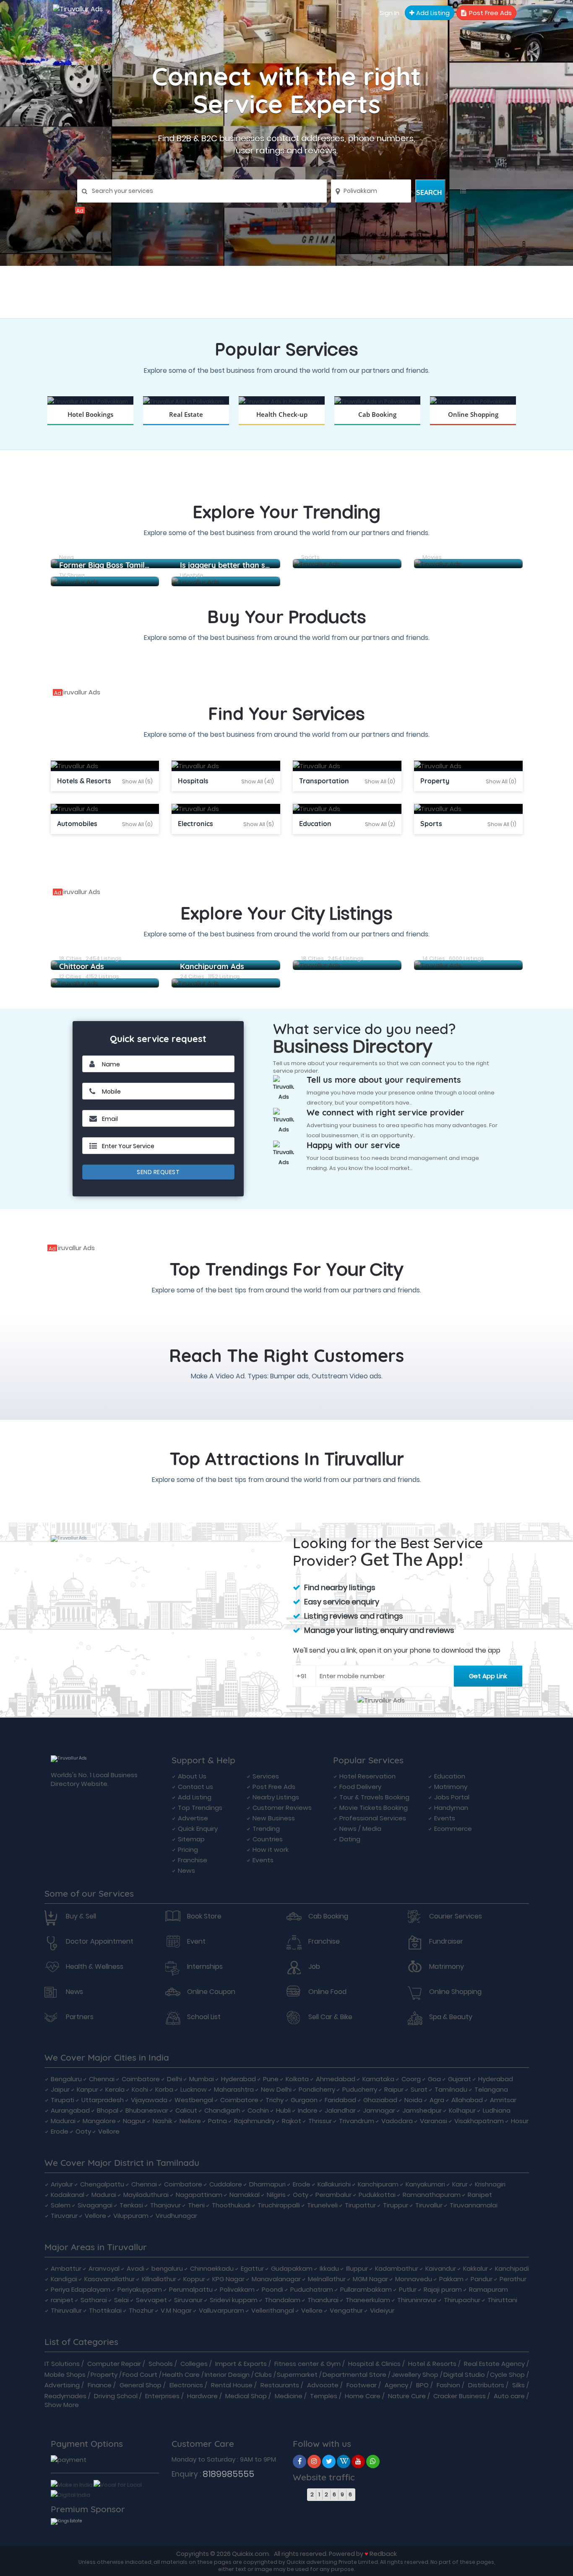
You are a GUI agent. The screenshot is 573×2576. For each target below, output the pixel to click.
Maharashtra (234, 2089)
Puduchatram (312, 2289)
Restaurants (280, 2385)
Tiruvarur (64, 2216)
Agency (396, 2385)
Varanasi (434, 2121)
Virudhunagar (176, 2216)
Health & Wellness (95, 1967)
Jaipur (60, 2089)
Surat (419, 2089)
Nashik (163, 2121)
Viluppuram (131, 2216)
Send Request (158, 1172)
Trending (266, 1829)
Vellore (109, 2131)
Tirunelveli (322, 2205)
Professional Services (373, 1818)
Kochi (140, 2089)
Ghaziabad (380, 2100)
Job (314, 1967)
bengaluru (167, 2268)
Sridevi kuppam (234, 2300)
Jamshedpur (422, 2110)
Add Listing (432, 13)
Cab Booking (328, 1916)
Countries (268, 1839)
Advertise (193, 1818)
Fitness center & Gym (307, 2364)
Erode (60, 2131)
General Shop (141, 2385)
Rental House (232, 2385)
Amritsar (503, 2100)
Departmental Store (354, 2375)
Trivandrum (357, 2121)
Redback (383, 2554)
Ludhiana (497, 2110)
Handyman (451, 1808)
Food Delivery (360, 1787)
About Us (192, 1776)
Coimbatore (141, 2079)
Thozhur (141, 2310)
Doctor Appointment (100, 1942)
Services (266, 1776)
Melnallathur (327, 2279)
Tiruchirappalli (279, 2205)
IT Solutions (62, 2364)
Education (450, 1776)
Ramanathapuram (432, 2195)
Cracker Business (460, 2396)
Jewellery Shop (415, 2375)
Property (104, 2375)
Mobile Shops (65, 2375)
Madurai (63, 2121)
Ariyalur (62, 2184)
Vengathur (346, 2310)
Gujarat (460, 2079)
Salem (61, 2205)
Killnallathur (159, 2279)
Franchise (193, 1860)
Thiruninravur (417, 2300)
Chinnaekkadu (212, 2268)
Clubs (263, 2375)
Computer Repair (114, 2364)
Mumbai (202, 2079)
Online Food (327, 1992)
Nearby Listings (276, 1797)
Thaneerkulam (368, 2300)
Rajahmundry (254, 2121)
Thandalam (283, 2300)
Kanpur (87, 2089)
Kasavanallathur (109, 2279)
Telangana (491, 2089)
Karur (460, 2184)
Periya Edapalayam (81, 2289)
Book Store (204, 1916)
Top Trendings (200, 1808)
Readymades (65, 2396)
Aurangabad (70, 2110)
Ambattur (66, 2268)
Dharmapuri (267, 2184)
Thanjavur (165, 2205)
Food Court (140, 2375)
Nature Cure (407, 2396)
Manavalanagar (276, 2279)
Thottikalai (105, 2310)
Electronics (186, 2385)
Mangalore (99, 2121)
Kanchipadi (512, 2268)
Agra (437, 2100)
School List (204, 2017)
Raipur (394, 2089)
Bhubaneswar (147, 2110)
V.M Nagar (176, 2310)
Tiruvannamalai (474, 2205)
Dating (350, 1839)
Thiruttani (502, 2300)
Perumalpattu (191, 2289)
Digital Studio (464, 2375)
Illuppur (357, 2268)
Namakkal (245, 2195)
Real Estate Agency (494, 2364)
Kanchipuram (378, 2184)
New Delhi (276, 2089)
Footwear (362, 2385)
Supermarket (297, 2375)
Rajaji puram (443, 2289)
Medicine (289, 2396)
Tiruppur (396, 2205)
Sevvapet (151, 2300)
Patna (217, 2121)
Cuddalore (226, 2184)
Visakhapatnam (479, 2121)
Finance (100, 2385)
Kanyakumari (425, 2184)
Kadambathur (397, 2268)
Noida (413, 2100)
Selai (121, 2300)
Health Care (181, 2375)
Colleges (194, 2364)
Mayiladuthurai (146, 2195)
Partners (80, 2017)
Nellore (190, 2121)
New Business (274, 1818)
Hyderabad (238, 2079)
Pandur (482, 2279)
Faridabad (340, 2100)
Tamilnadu (451, 2089)
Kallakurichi (334, 2184)
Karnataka (378, 2079)
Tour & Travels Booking (374, 1797)
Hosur (520, 2121)
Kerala (115, 2089)
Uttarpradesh (103, 2100)
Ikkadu (329, 2268)
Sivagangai (95, 2205)
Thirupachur (462, 2300)
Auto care (509, 2396)
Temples (324, 2396)
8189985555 (228, 2474)
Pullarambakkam (366, 2289)
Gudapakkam (292, 2268)
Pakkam (451, 2279)
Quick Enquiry (198, 1829)
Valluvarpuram (221, 2310)
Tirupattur (360, 2205)
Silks (518, 2385)
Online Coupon (211, 1992)
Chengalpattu (102, 2184)
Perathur (513, 2279)
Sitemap (191, 1839)
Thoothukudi (231, 2205)
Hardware (202, 2396)
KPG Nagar (228, 2279)
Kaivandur (441, 2268)
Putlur (408, 2289)
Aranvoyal (104, 2268)
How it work (271, 1849)
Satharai (94, 2300)
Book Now (90, 425)
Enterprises (162, 2396)
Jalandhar (340, 2110)
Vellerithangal (273, 2310)
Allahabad (467, 2100)
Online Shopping (455, 1992)
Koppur (194, 2279)
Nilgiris (276, 2195)
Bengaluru (66, 2079)
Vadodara (397, 2121)
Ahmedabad (336, 2079)
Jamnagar (379, 2110)
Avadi (135, 2268)
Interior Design (227, 2375)
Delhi (175, 2079)
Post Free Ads (490, 13)
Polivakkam (237, 2289)
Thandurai (323, 2300)
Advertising (62, 2385)
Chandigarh (222, 2110)
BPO (422, 2385)
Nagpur (134, 2121)
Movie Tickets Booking (374, 1808)
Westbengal (194, 2100)
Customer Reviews (282, 1808)
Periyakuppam (140, 2289)
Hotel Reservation (367, 1776)
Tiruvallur (429, 2205)
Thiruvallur (66, 2310)
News (186, 1870)
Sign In (389, 13)
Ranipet (480, 2195)
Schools (161, 2364)
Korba (164, 2089)
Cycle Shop (507, 2375)
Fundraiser (446, 1942)
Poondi (272, 2289)
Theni (196, 2205)
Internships (205, 1967)
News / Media (360, 1829)
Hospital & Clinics (374, 2364)
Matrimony (451, 1787)
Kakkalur (475, 2268)
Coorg (411, 2079)
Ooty (83, 2131)
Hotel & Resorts (432, 2364)
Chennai (102, 2079)
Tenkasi (131, 2205)
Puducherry (360, 2089)
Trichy (275, 2100)
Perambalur (333, 2195)
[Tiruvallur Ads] (286, 210)
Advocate (323, 2385)
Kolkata (297, 2079)
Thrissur (320, 2121)
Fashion (448, 2385)
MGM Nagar (370, 2279)
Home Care (363, 2396)
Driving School (116, 2396)
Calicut (186, 2110)
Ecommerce (453, 1829)
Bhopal (108, 2110)
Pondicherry (317, 2089)
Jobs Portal (452, 1797)
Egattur (252, 2268)
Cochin (258, 2110)
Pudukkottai (377, 2195)
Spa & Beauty (451, 2017)
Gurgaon (304, 2100)
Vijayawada (149, 2100)
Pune (271, 2079)
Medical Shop (246, 2396)
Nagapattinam (199, 2195)
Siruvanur (188, 2300)
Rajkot (292, 2121)
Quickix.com (250, 2554)
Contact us (195, 1787)
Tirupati (63, 2100)
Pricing (188, 1849)
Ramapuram (488, 2289)
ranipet (62, 2300)
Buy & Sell (81, 1916)
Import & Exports (241, 2364)
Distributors (486, 2385)
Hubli (283, 2110)
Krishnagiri (490, 2184)
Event (196, 1942)
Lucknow (194, 2089)
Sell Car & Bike (330, 2017)
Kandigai (64, 2279)
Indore (308, 2110)
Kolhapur (462, 2110)
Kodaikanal (68, 2195)
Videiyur (382, 2310)
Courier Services (456, 1916)
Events (263, 1860)
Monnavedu (414, 2279)
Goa (434, 2079)
